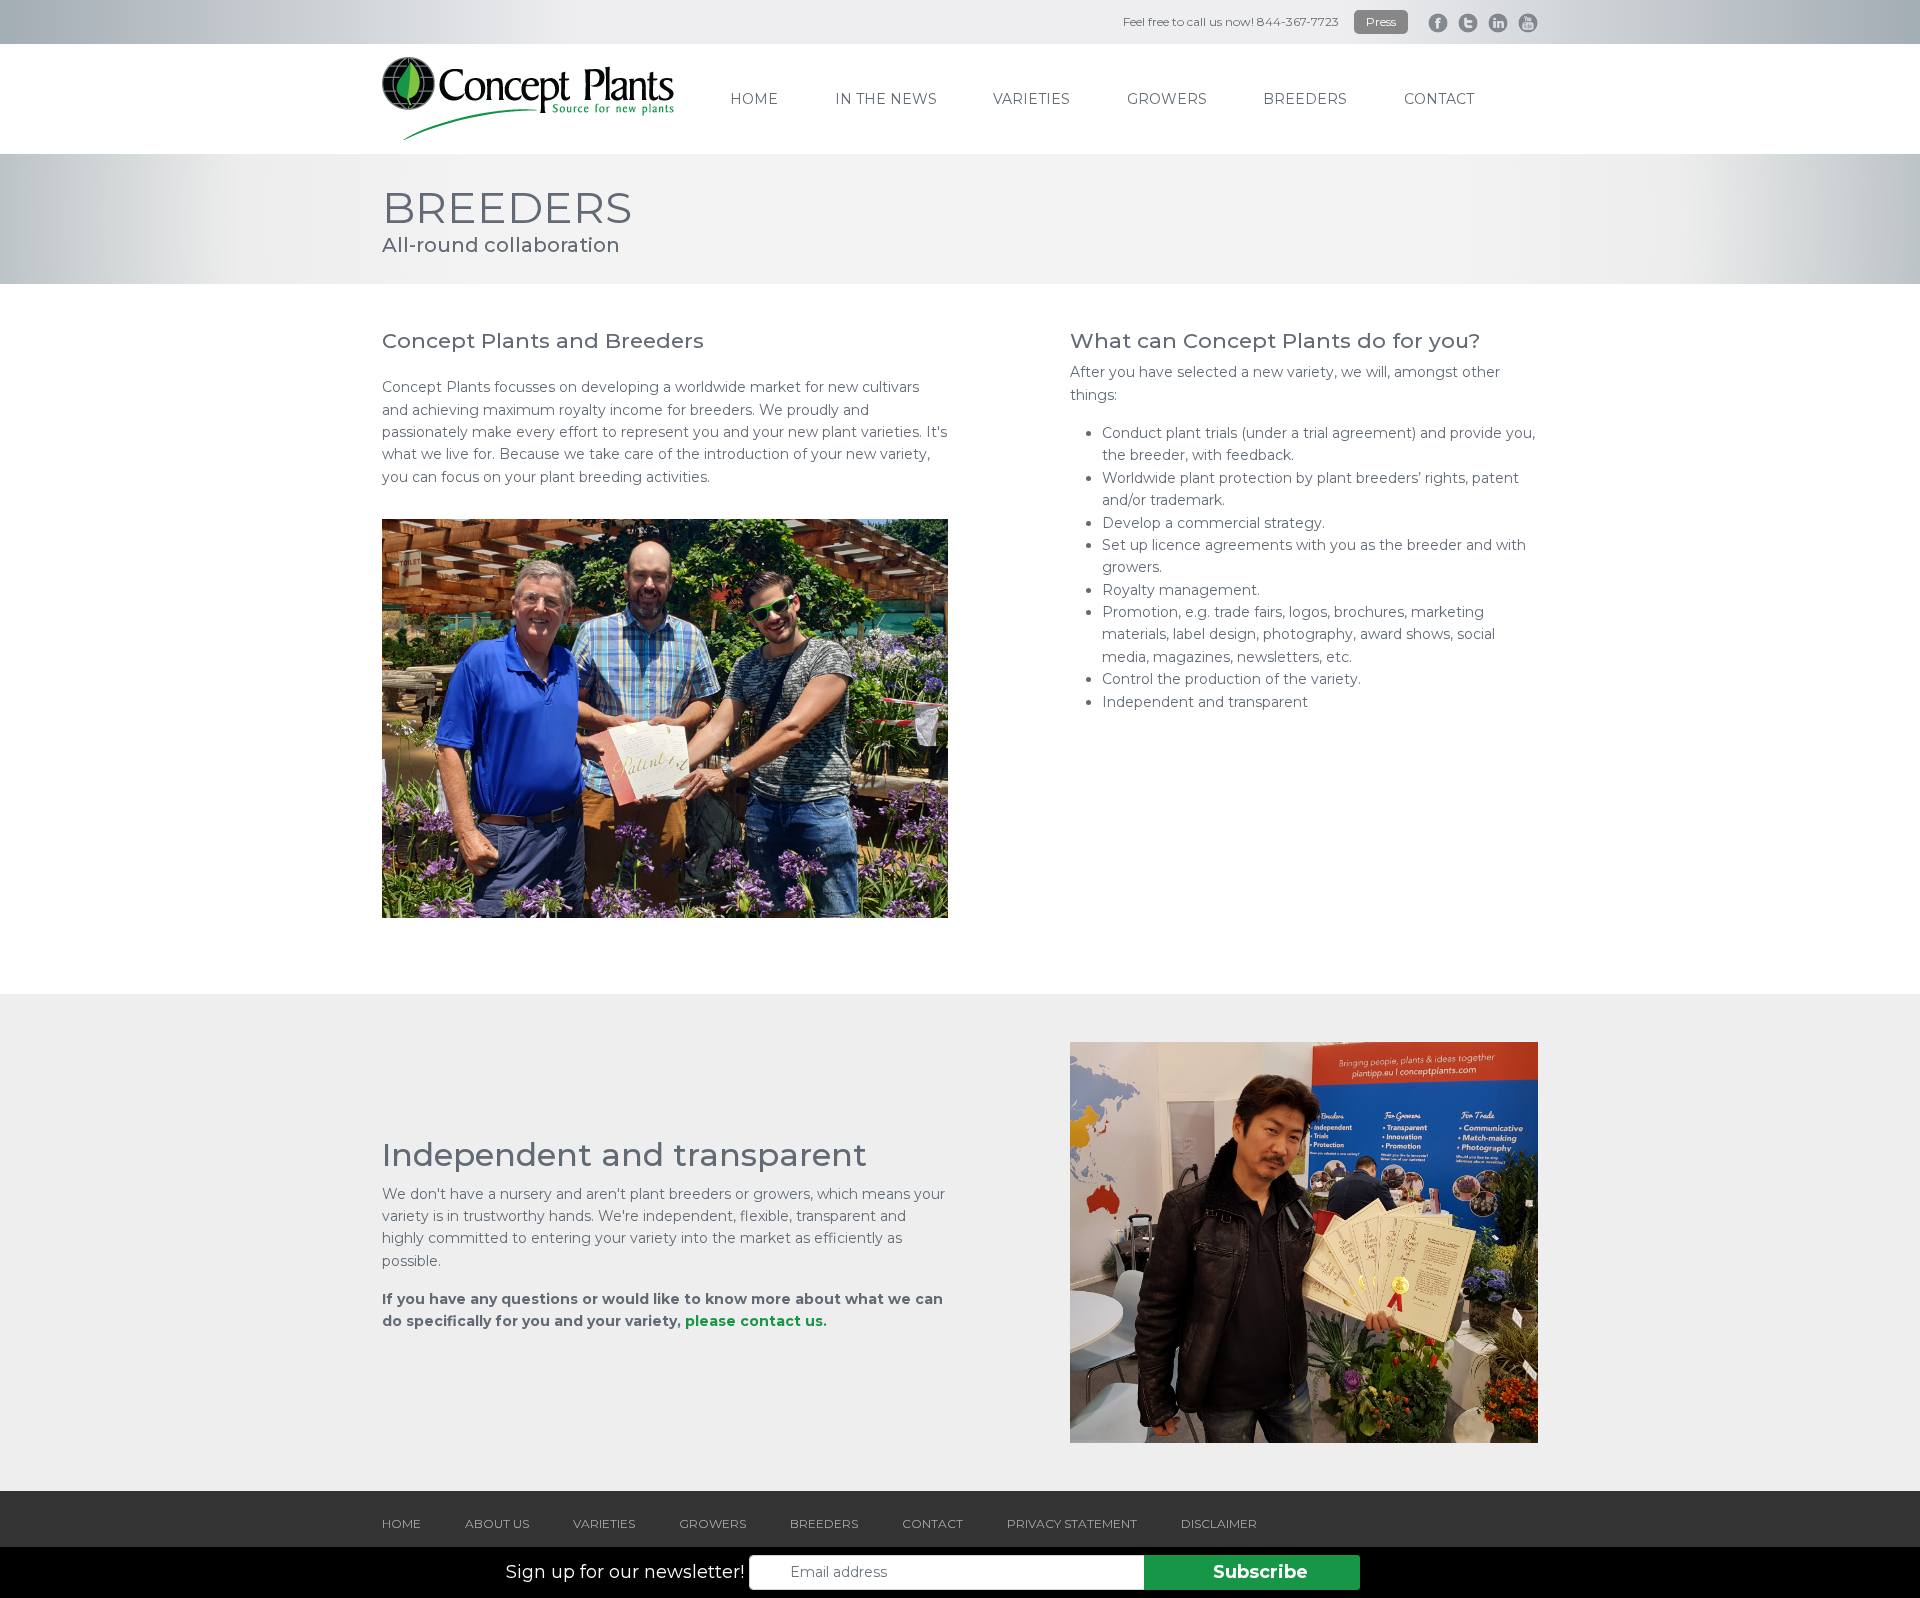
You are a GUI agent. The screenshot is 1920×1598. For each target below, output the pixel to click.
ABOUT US (497, 1523)
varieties (1031, 99)
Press (1381, 21)
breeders (1305, 99)
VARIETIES (604, 1523)
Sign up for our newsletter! (625, 1572)
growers (1167, 99)
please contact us (754, 1321)
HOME (401, 1523)
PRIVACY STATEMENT (1072, 1523)
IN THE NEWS (886, 99)
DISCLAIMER (1219, 1523)
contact (1439, 99)
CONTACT (932, 1523)
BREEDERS (824, 1523)
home (754, 99)
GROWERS (712, 1523)
